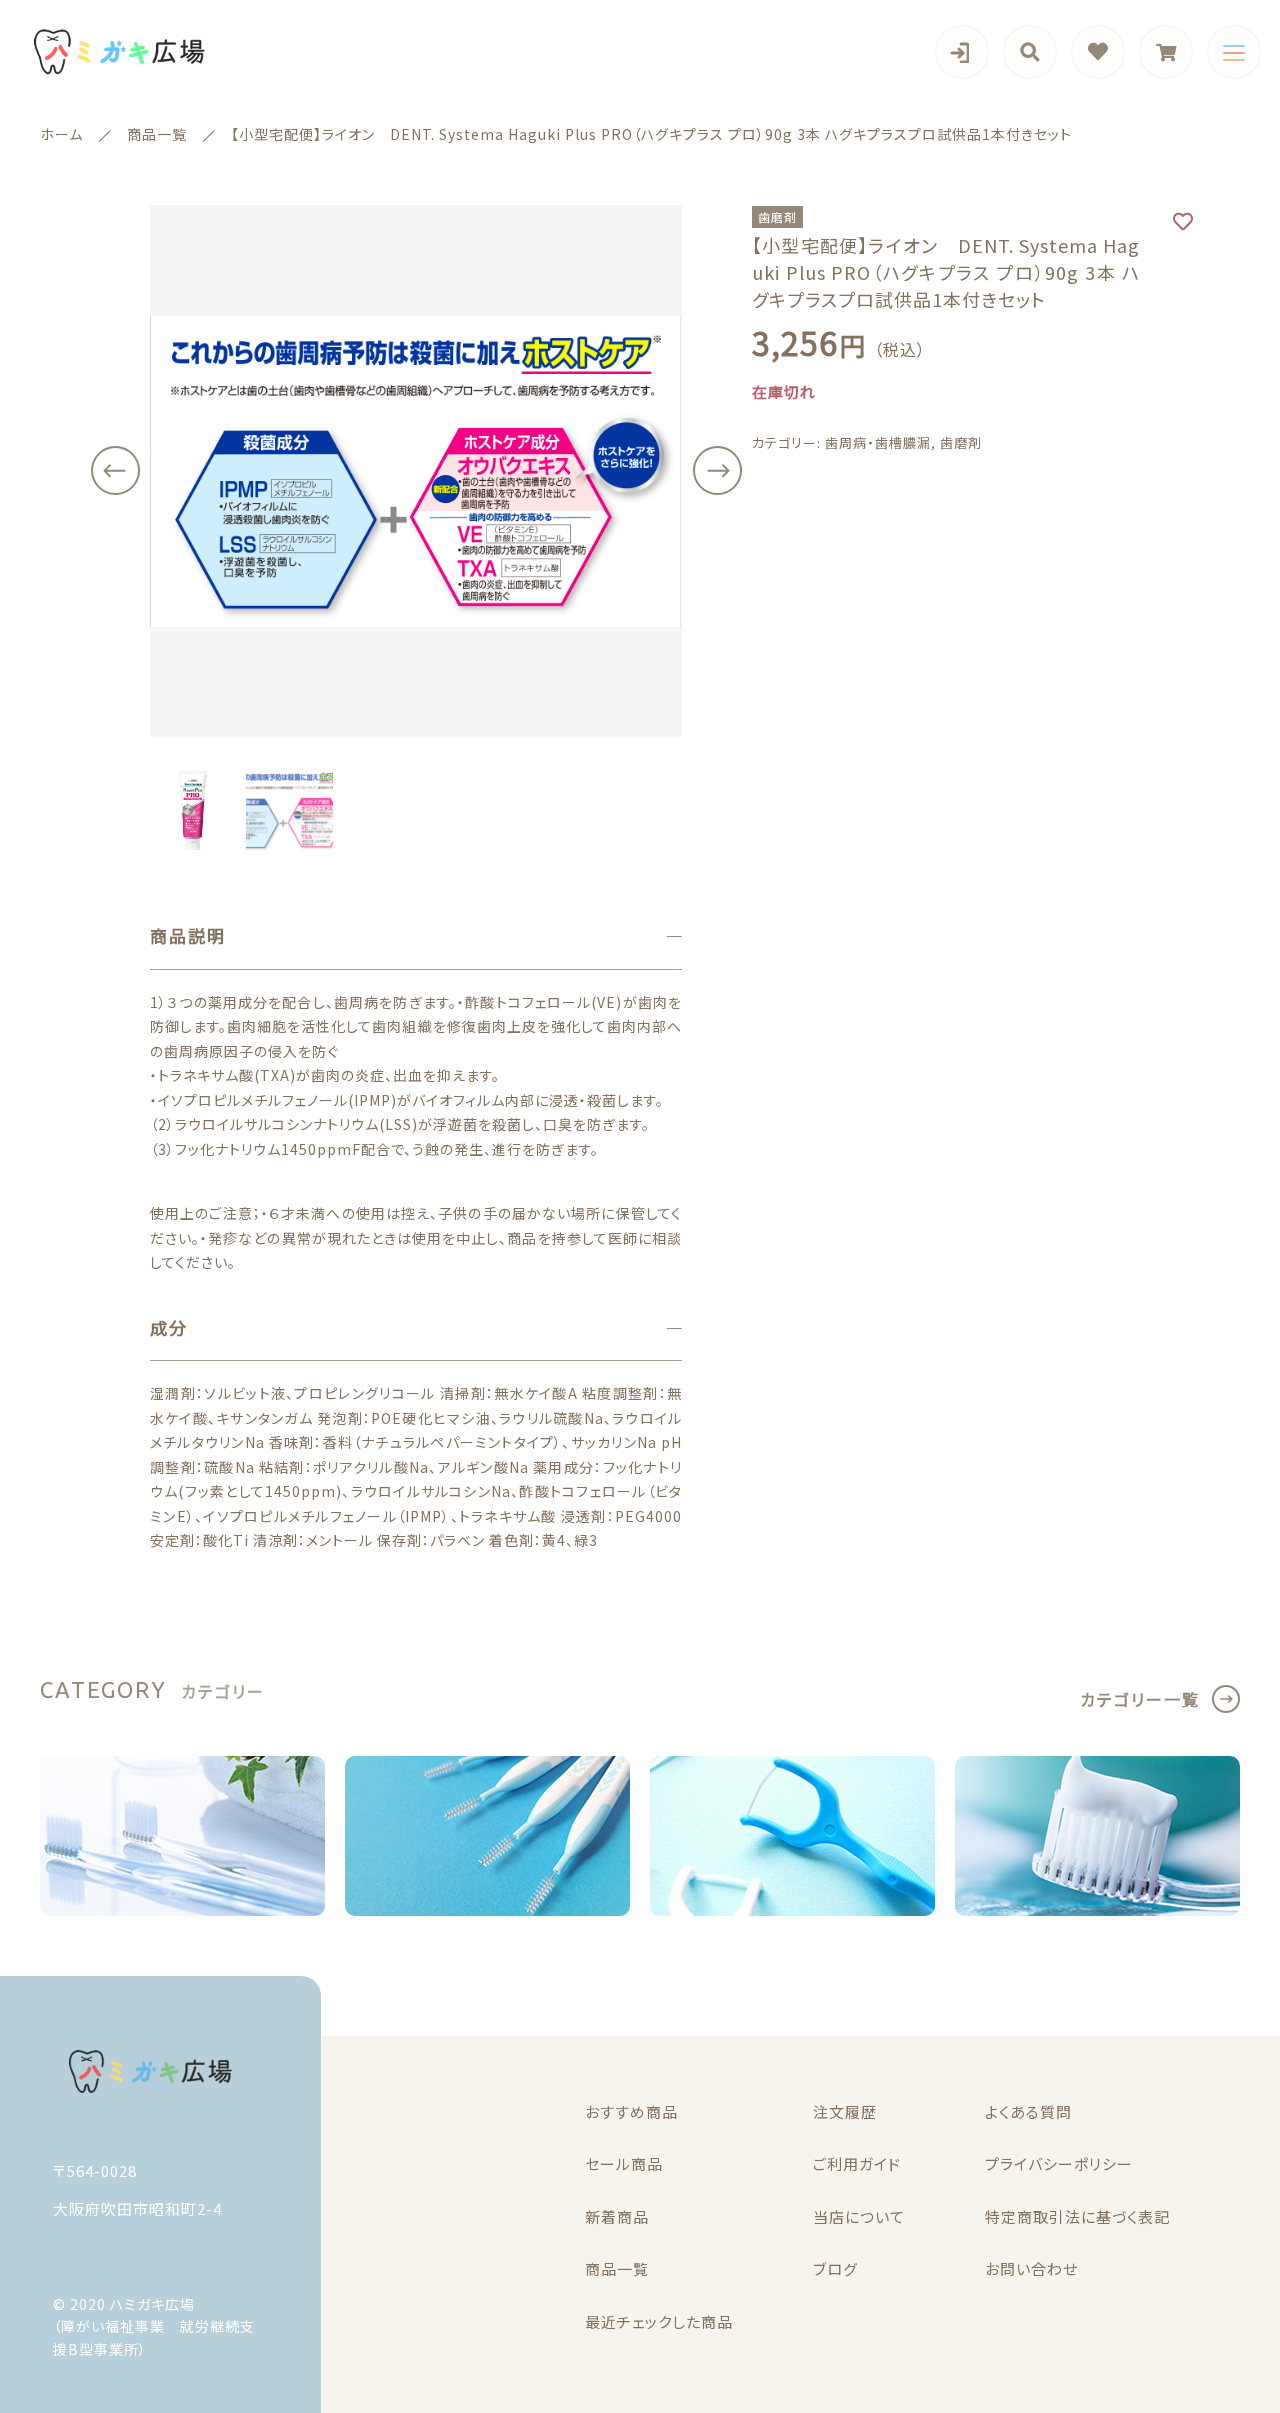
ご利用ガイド (857, 2163)
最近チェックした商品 (659, 2321)
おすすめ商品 (631, 2111)
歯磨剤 (961, 443)
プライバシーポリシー (1059, 2163)
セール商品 (624, 2163)
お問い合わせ (1031, 2268)
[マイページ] (962, 52)
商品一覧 (617, 2268)
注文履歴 (845, 2111)
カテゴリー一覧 (1140, 1699)
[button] (115, 471)
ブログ (835, 2268)
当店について (859, 2216)
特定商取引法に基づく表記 (1077, 2216)
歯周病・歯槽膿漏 (878, 443)
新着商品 (617, 2216)
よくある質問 (1028, 2111)
